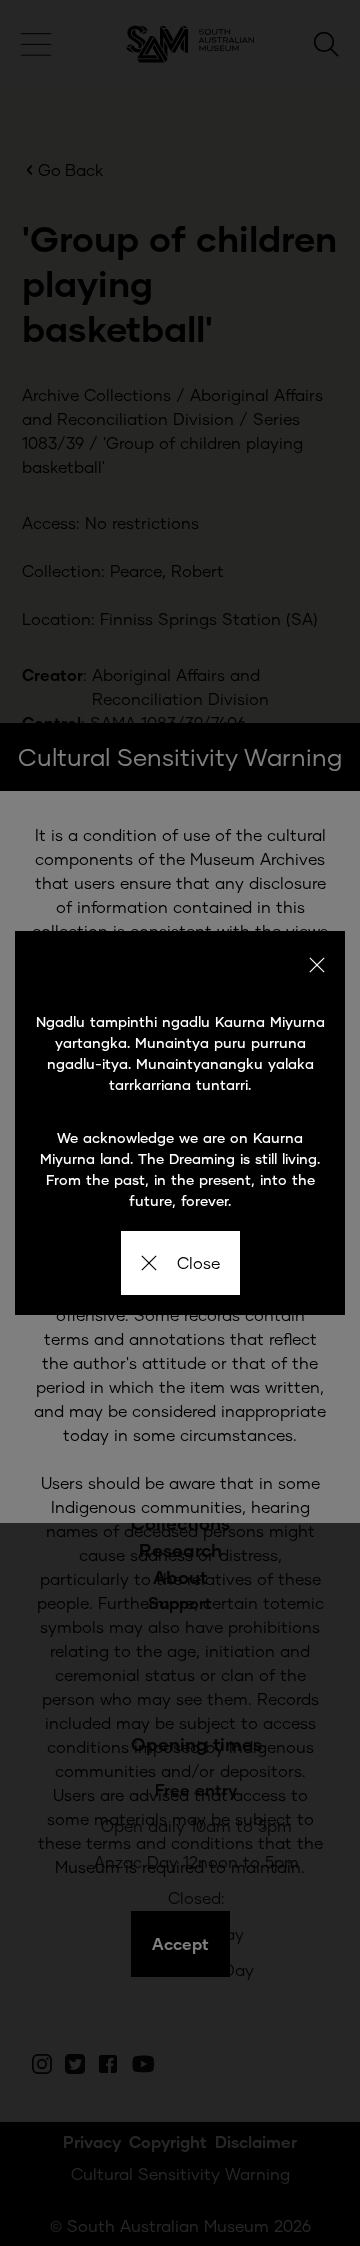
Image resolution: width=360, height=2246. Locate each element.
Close (198, 1262)
